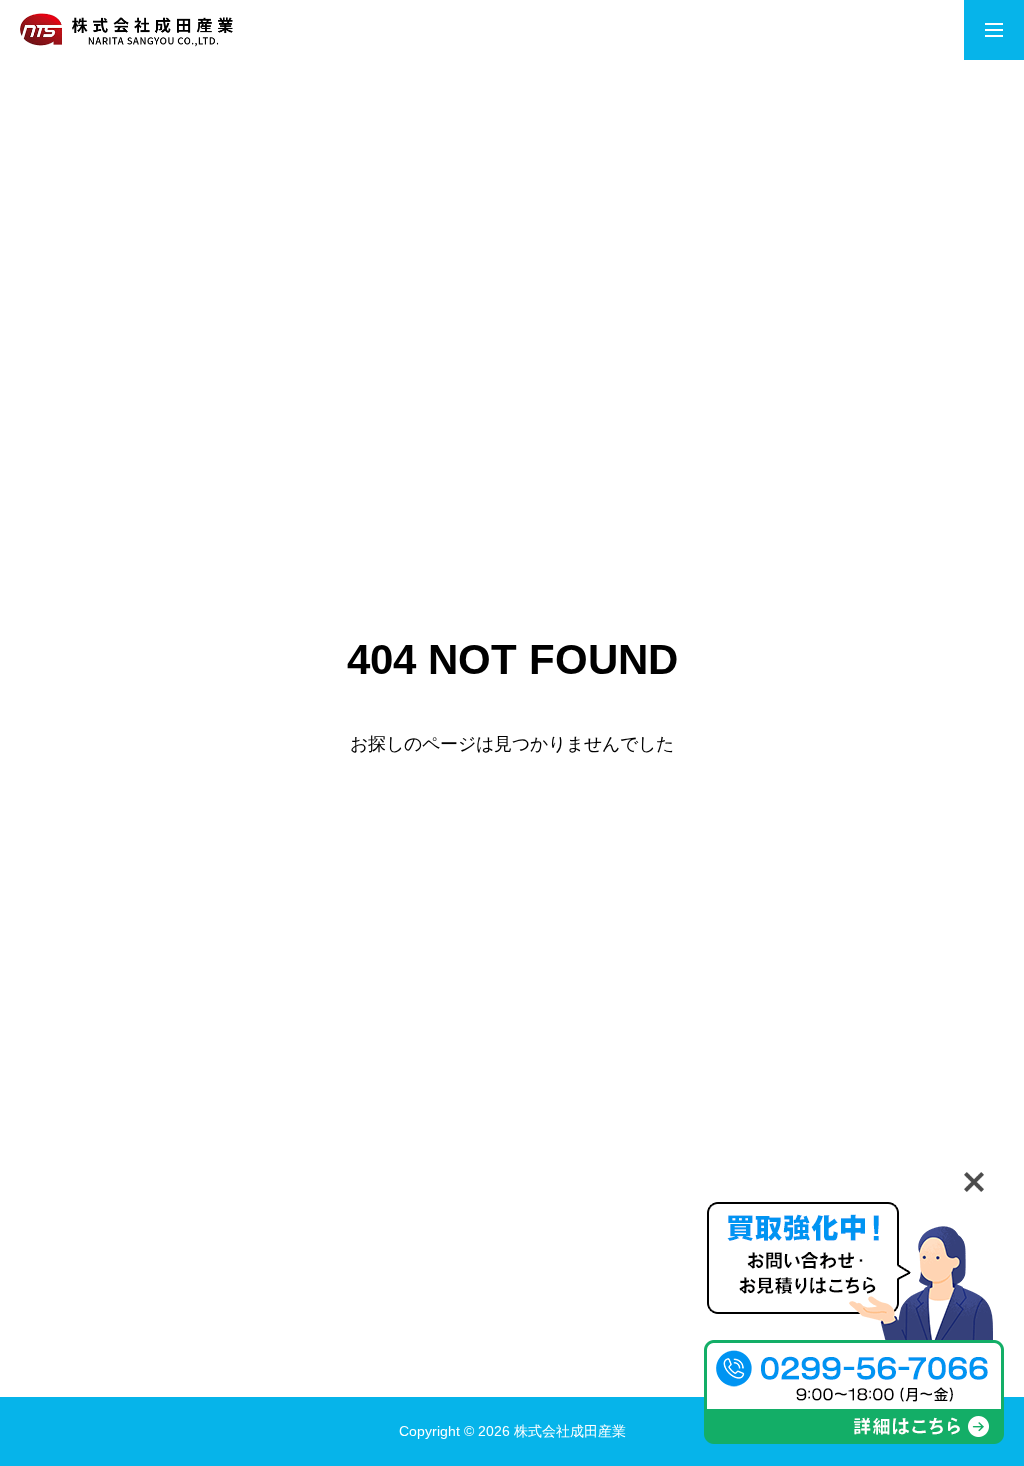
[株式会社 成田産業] (126, 30)
